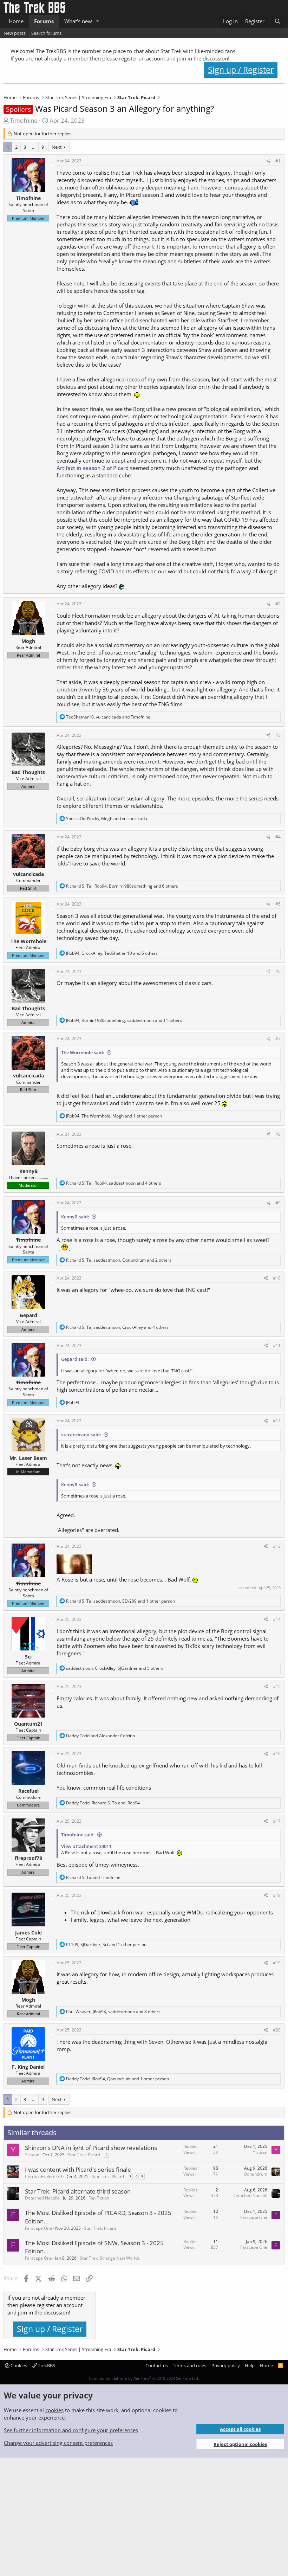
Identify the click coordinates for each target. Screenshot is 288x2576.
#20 (277, 2030)
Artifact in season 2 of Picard (93, 468)
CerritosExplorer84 (44, 2176)
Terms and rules (189, 2365)
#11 (277, 1345)
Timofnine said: (78, 1835)
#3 (278, 735)
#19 (277, 1963)
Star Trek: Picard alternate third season (78, 2191)
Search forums (46, 33)
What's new (78, 21)
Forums (44, 21)
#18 (277, 1895)
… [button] (34, 147)
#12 (277, 1421)
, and (108, 717)
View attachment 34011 (86, 1846)
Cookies (18, 2365)
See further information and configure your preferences (71, 2430)
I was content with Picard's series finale (78, 2169)
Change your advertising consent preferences (58, 2443)
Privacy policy (226, 2365)
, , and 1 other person (114, 1116)
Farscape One (38, 2228)
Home (16, 21)
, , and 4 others (114, 1183)
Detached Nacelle (42, 2198)
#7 (278, 1039)
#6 (278, 971)
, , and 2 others (119, 1260)
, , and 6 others (122, 886)
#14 (277, 1619)
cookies (54, 2410)
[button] (98, 21)
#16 (277, 1754)
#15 (277, 1686)
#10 (277, 1278)
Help (250, 2365)
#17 (277, 1821)
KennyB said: (75, 1217)
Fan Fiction (99, 2198)
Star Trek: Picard (84, 2155)
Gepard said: (75, 1359)
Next (57, 147)
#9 (278, 1203)
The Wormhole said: (83, 1052)
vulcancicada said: (81, 1435)
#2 (278, 604)
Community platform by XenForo (144, 2378)
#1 (278, 161)
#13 (277, 1546)
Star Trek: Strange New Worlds (110, 2258)
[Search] (278, 21)
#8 (278, 1134)
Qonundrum (256, 2174)
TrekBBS (46, 2365)
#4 (278, 837)
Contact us (157, 2365)
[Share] (269, 161)
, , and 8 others (113, 2012)
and (100, 1736)
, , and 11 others (124, 1020)
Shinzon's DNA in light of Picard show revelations (91, 2148)
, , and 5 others (112, 953)
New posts (15, 33)
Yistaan (32, 2155)
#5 (278, 904)
